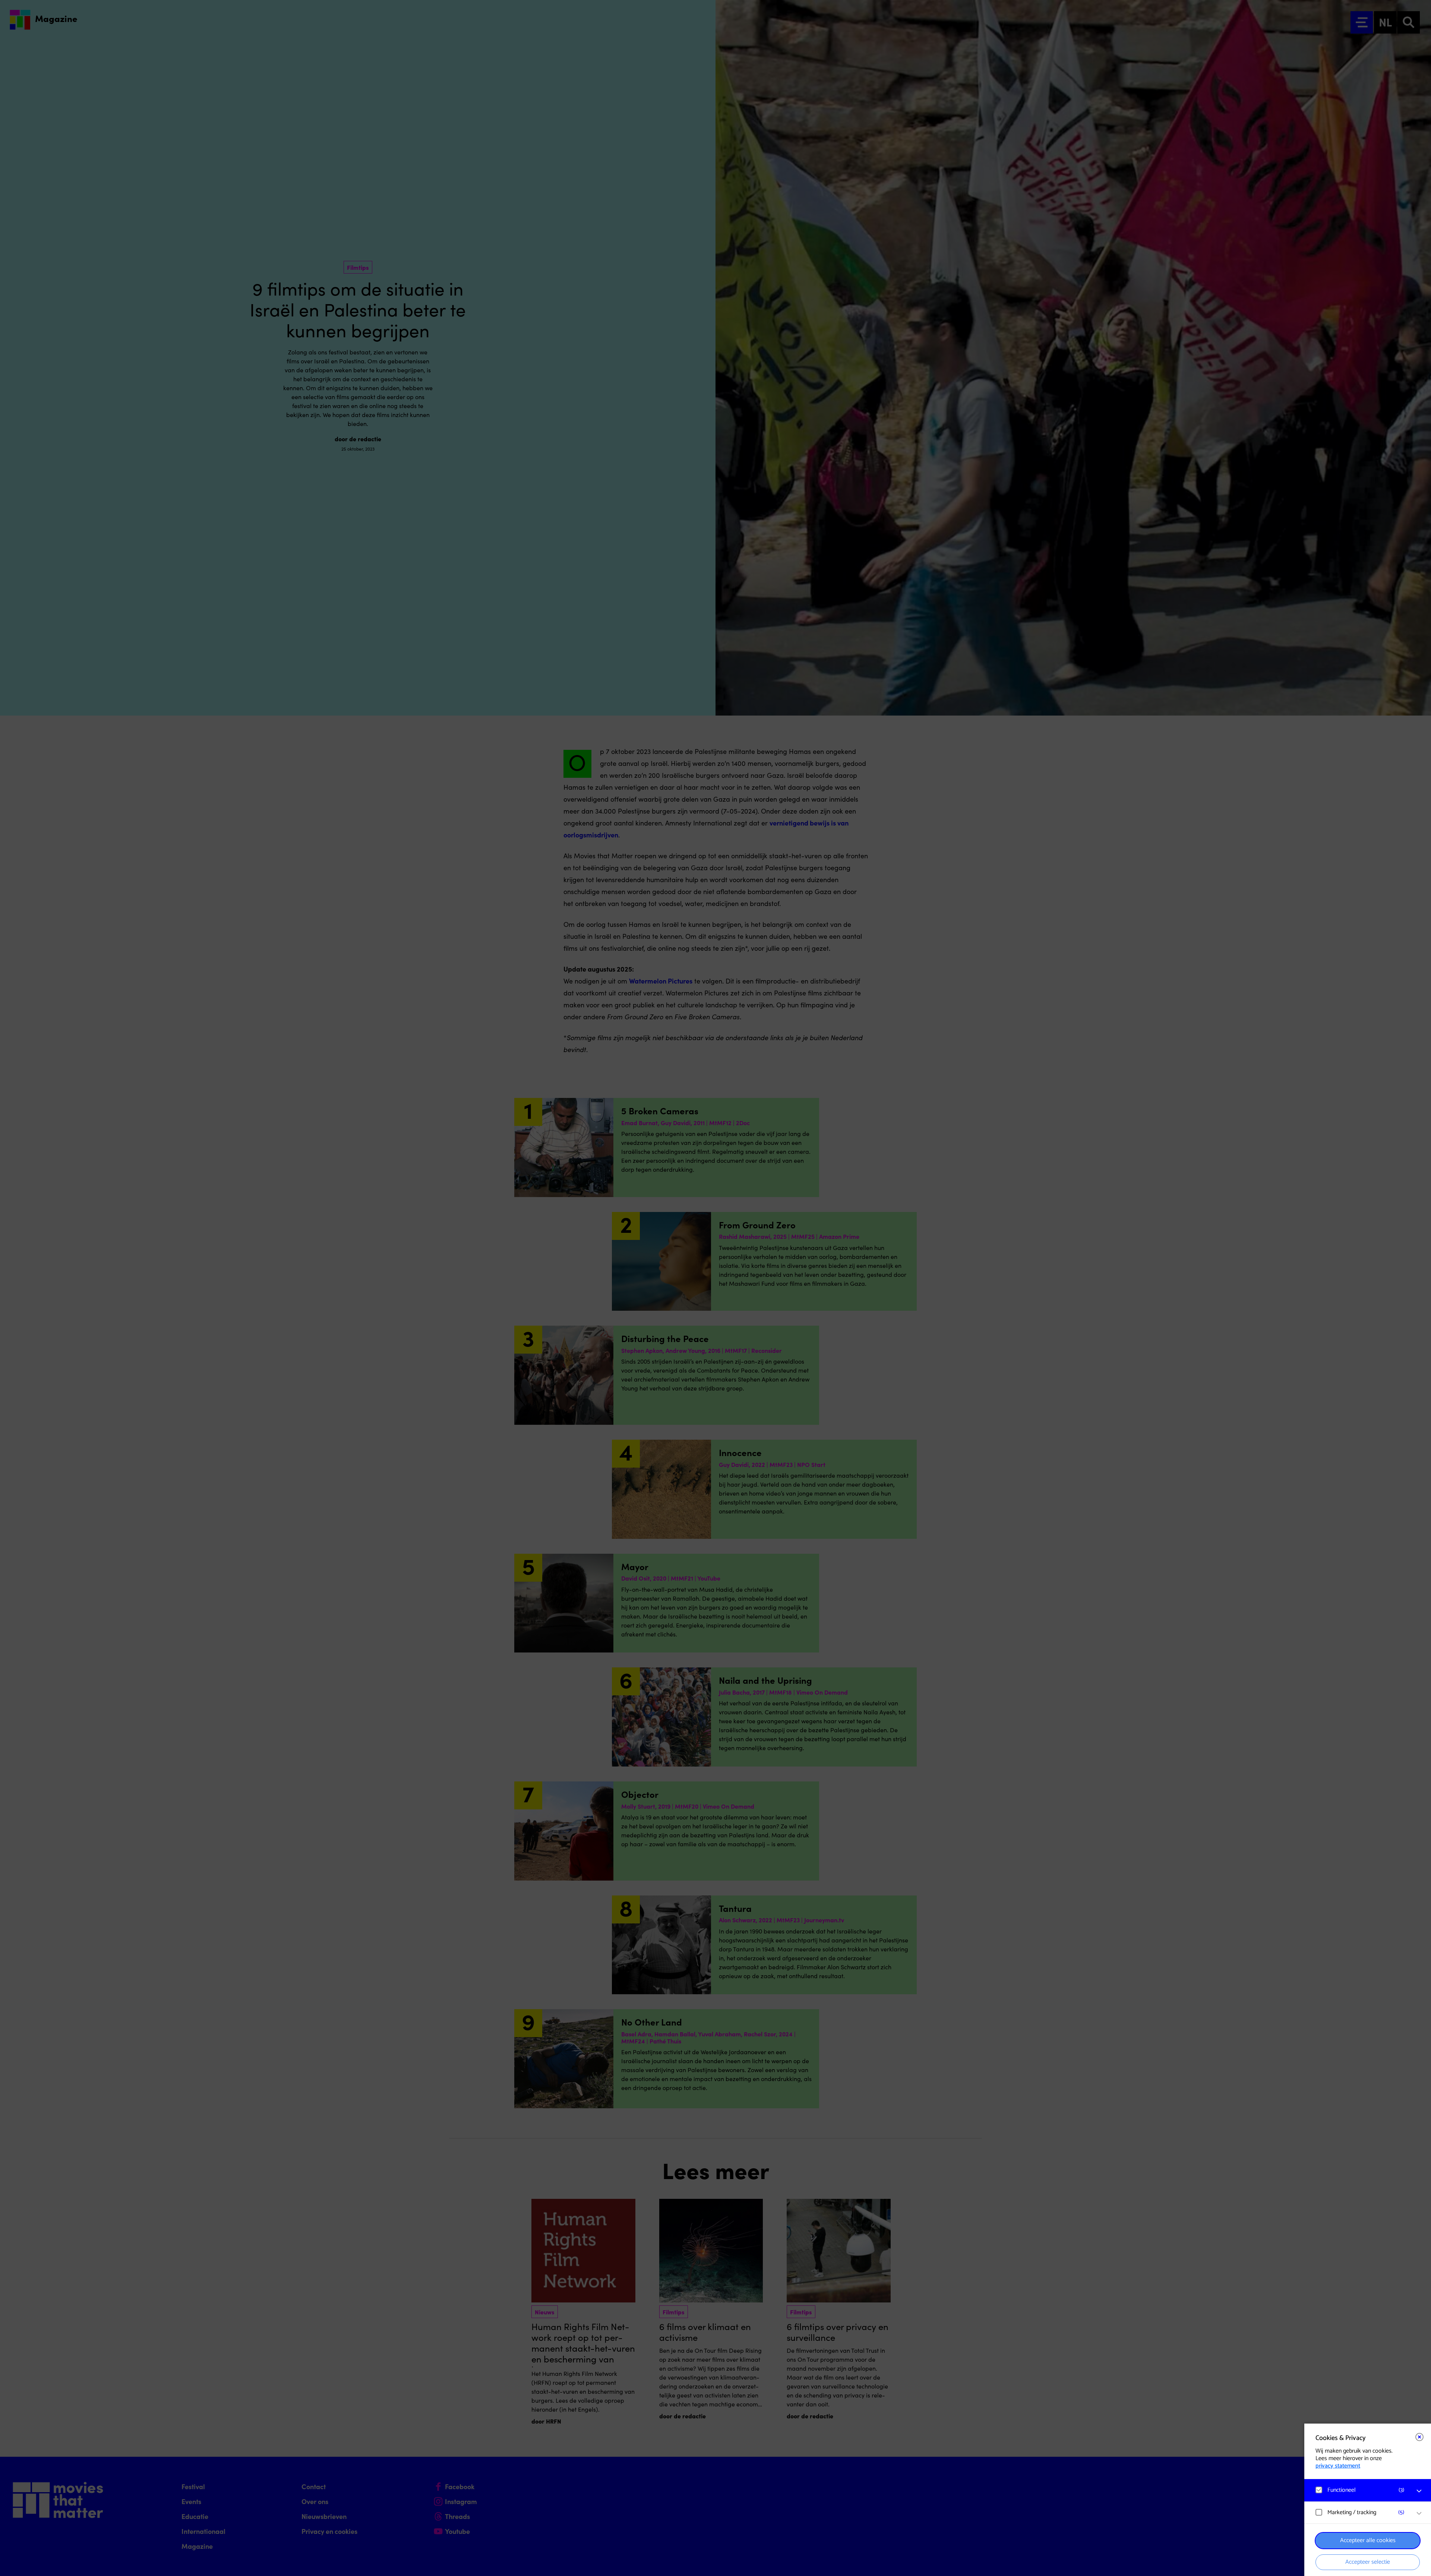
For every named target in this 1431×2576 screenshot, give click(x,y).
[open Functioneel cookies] (1419, 2491)
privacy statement (1338, 2466)
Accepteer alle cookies (1368, 2540)
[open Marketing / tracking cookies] (1419, 2513)
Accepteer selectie (1368, 2562)
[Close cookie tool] (1419, 2437)
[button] (1360, 2490)
